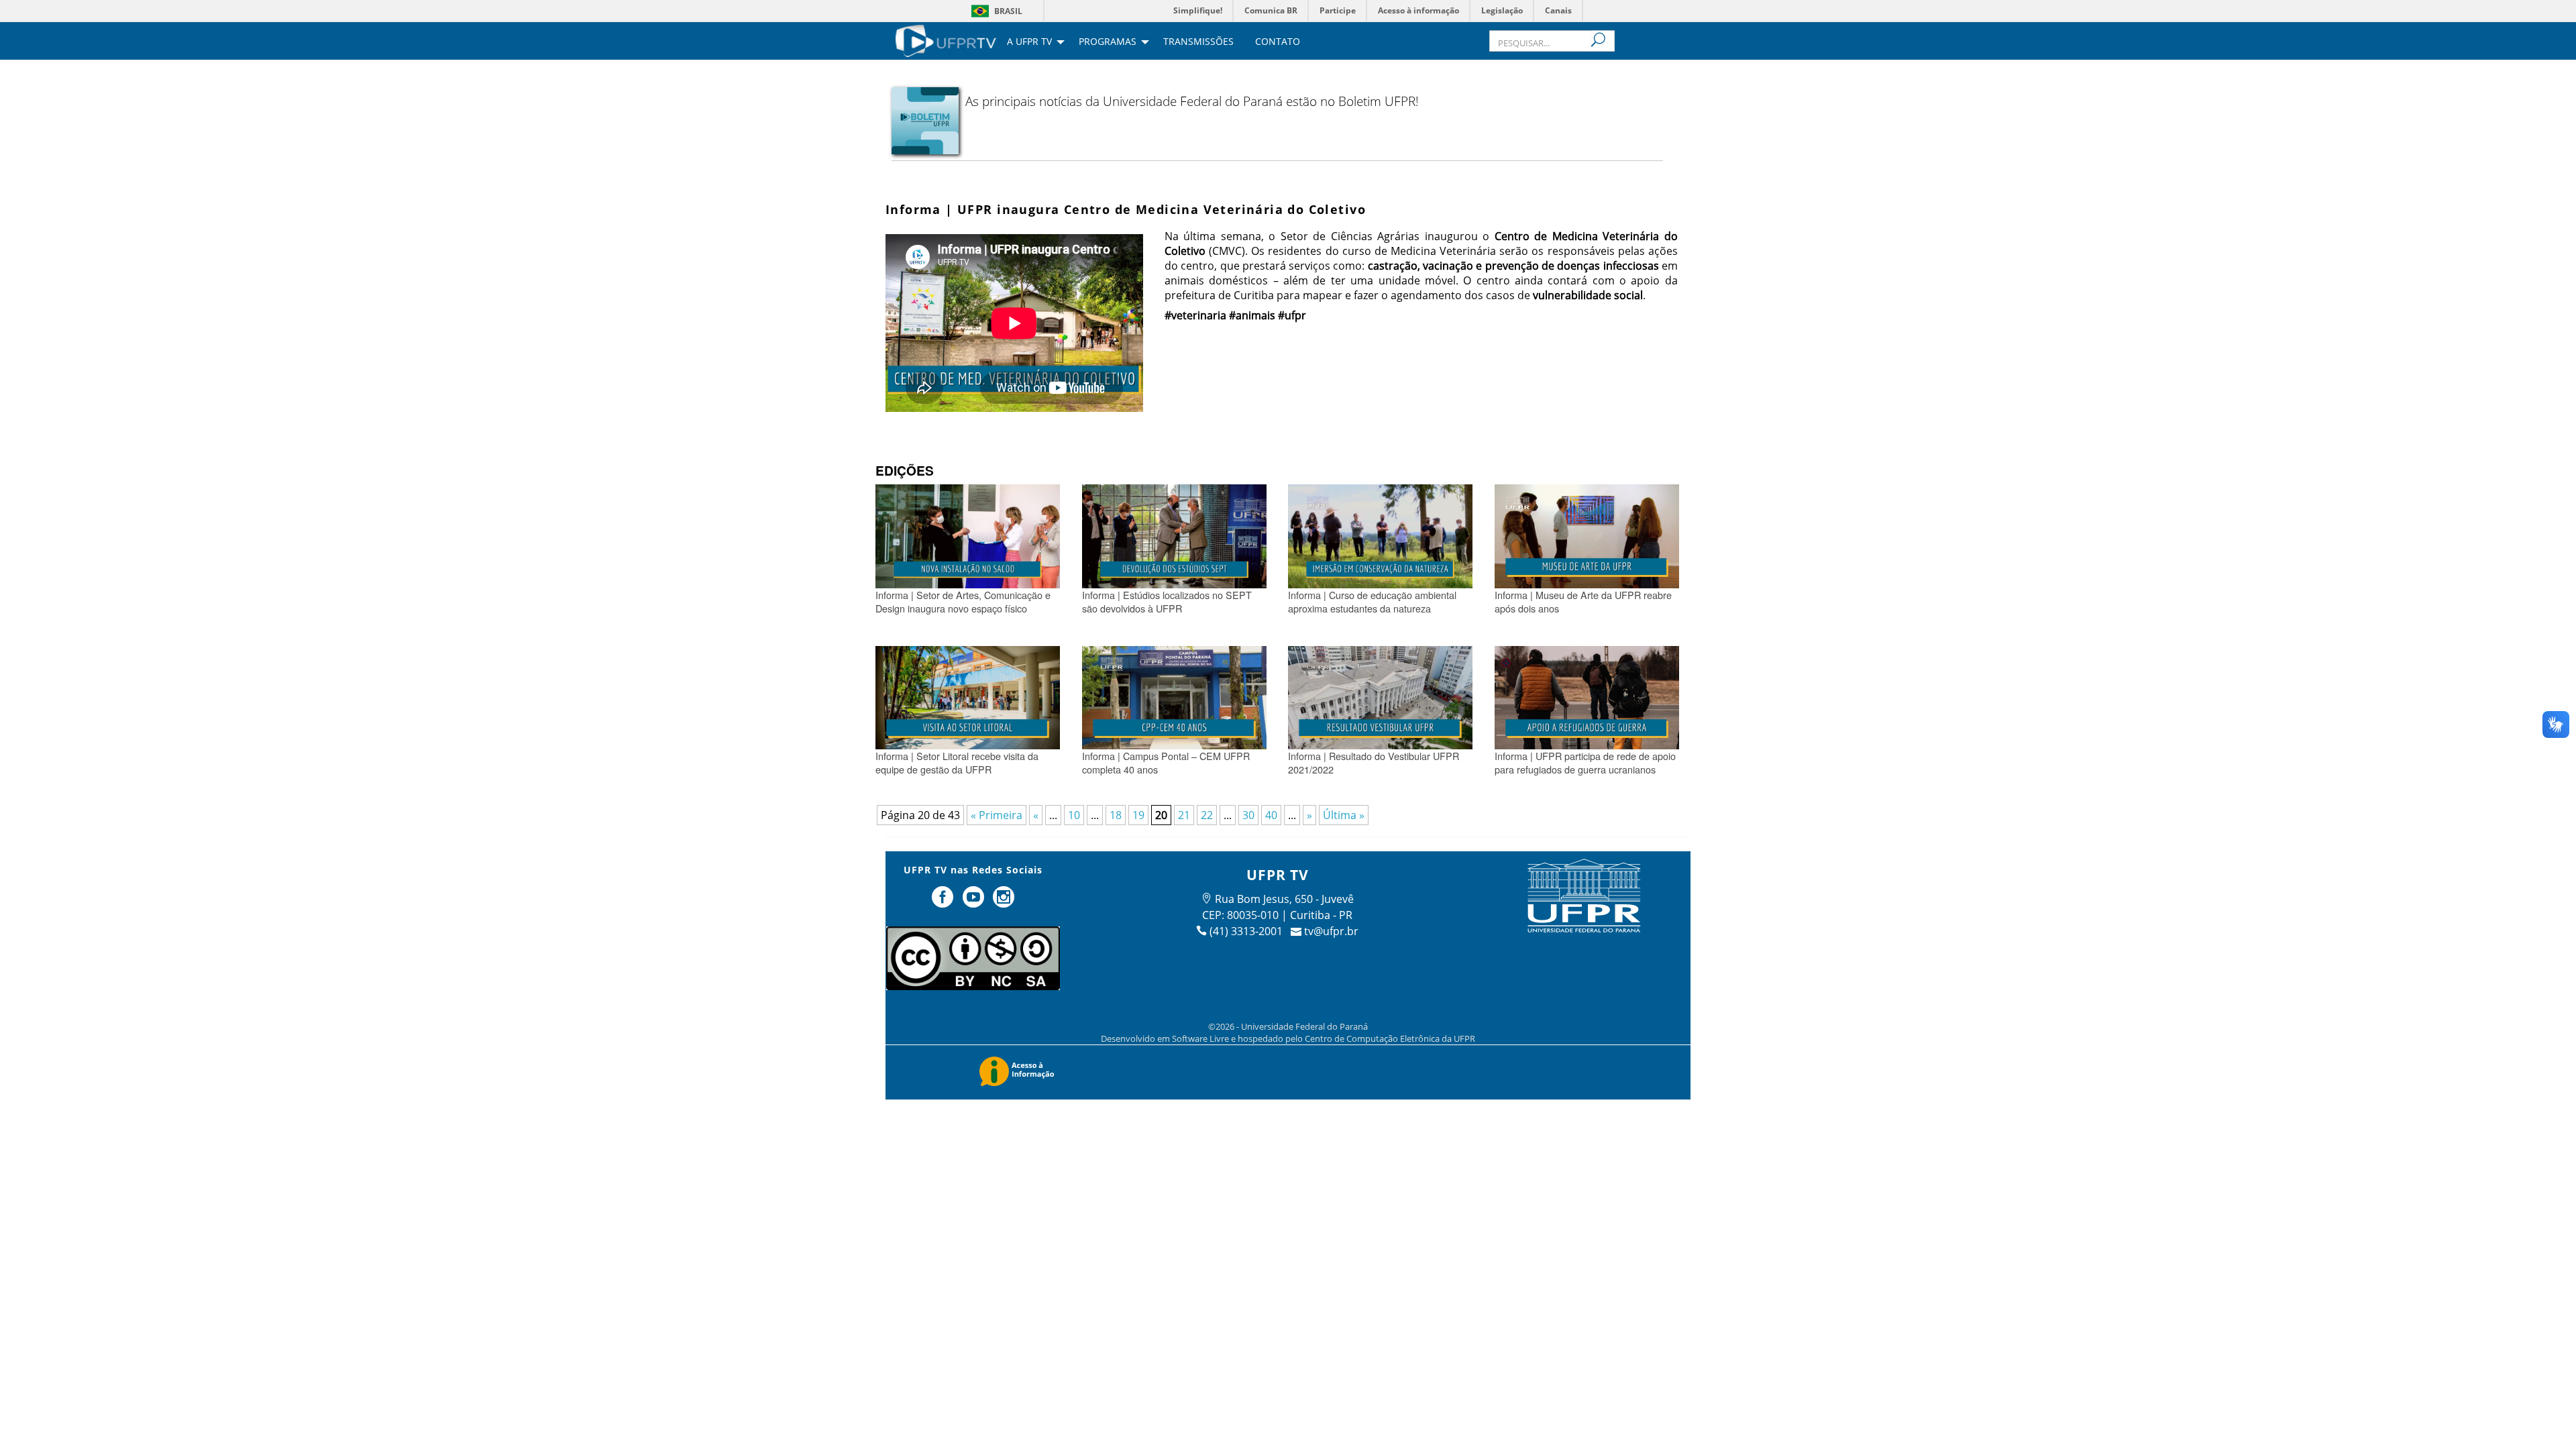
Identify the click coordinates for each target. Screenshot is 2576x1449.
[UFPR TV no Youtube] (975, 902)
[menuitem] (946, 40)
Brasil (1008, 11)
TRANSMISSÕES (1198, 42)
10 (1074, 815)
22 (1207, 815)
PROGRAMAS (1108, 42)
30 (1248, 815)
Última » (1344, 815)
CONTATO (1278, 42)
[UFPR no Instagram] (1004, 902)
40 (1271, 815)
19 (1138, 815)
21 (1184, 815)
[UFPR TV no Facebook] (944, 902)
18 (1116, 815)
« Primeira (997, 815)
